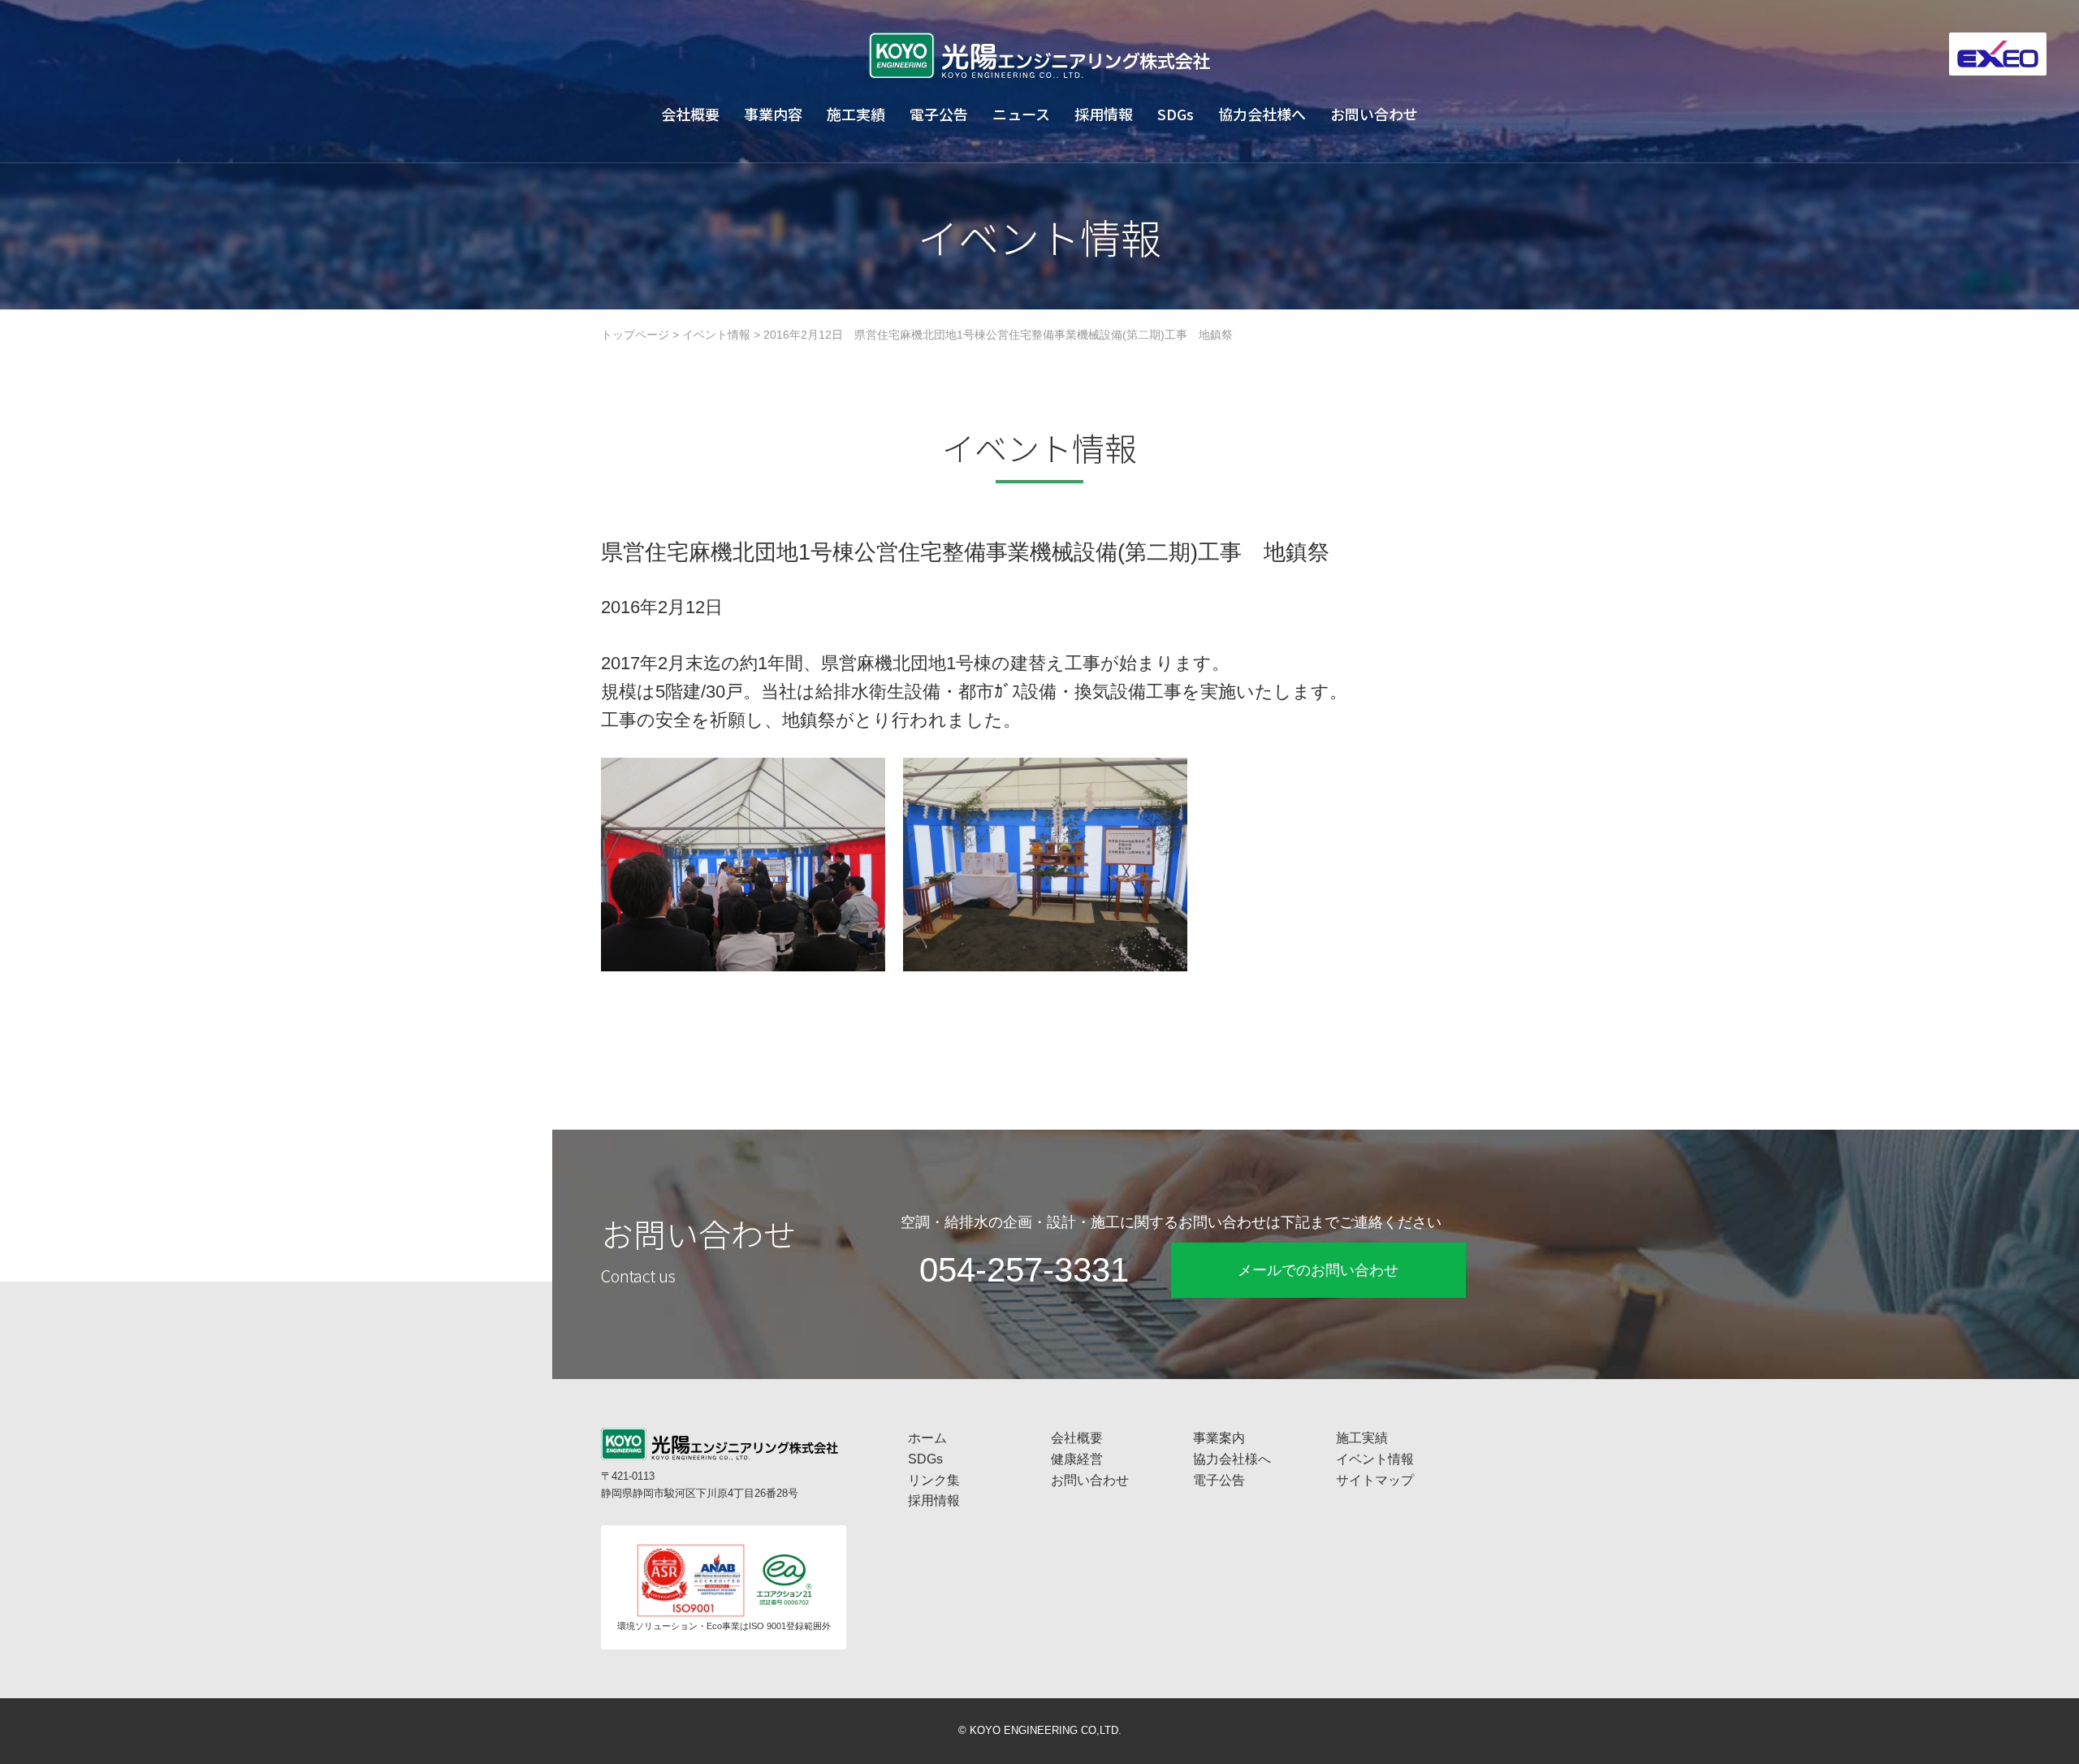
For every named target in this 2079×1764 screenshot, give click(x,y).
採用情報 (1104, 114)
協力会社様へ (1262, 114)
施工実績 (856, 114)
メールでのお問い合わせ (1318, 1270)
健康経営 (1077, 1459)
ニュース (1021, 114)
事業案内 (1219, 1438)
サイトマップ (1375, 1480)
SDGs (1176, 114)
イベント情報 (716, 335)
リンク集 (934, 1480)
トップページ (635, 335)
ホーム (927, 1438)
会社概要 (690, 114)
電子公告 (939, 114)
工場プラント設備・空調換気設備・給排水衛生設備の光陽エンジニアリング (1039, 55)
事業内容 (773, 114)
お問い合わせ (1374, 114)
